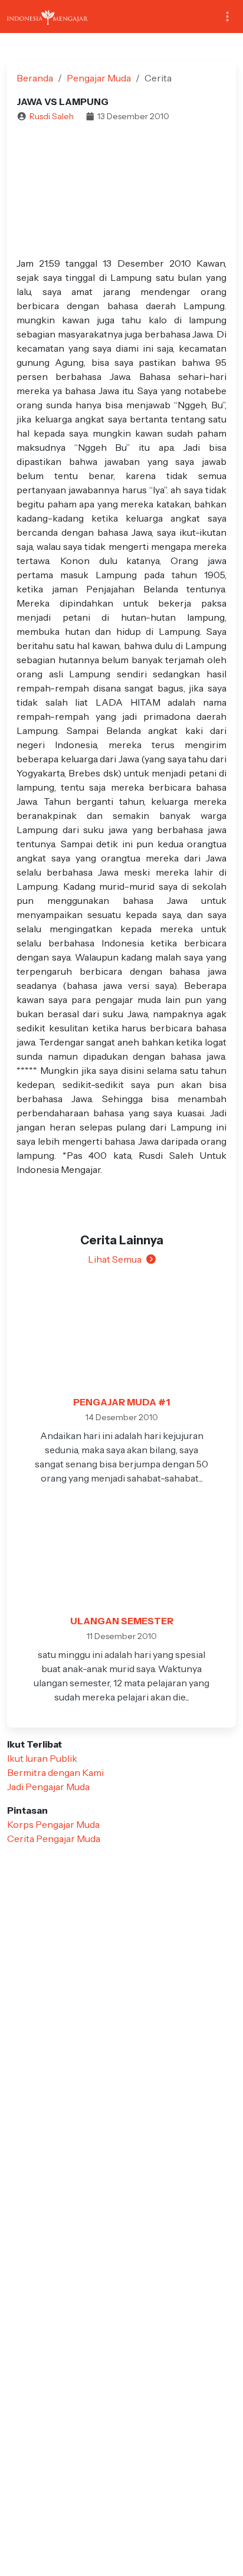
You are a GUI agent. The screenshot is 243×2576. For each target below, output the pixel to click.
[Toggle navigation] (227, 17)
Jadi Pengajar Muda (48, 1787)
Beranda (35, 78)
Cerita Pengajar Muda (54, 1838)
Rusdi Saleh (52, 116)
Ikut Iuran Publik (42, 1758)
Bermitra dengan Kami (55, 1772)
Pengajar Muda (99, 78)
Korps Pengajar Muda (53, 1824)
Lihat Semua (115, 1259)
